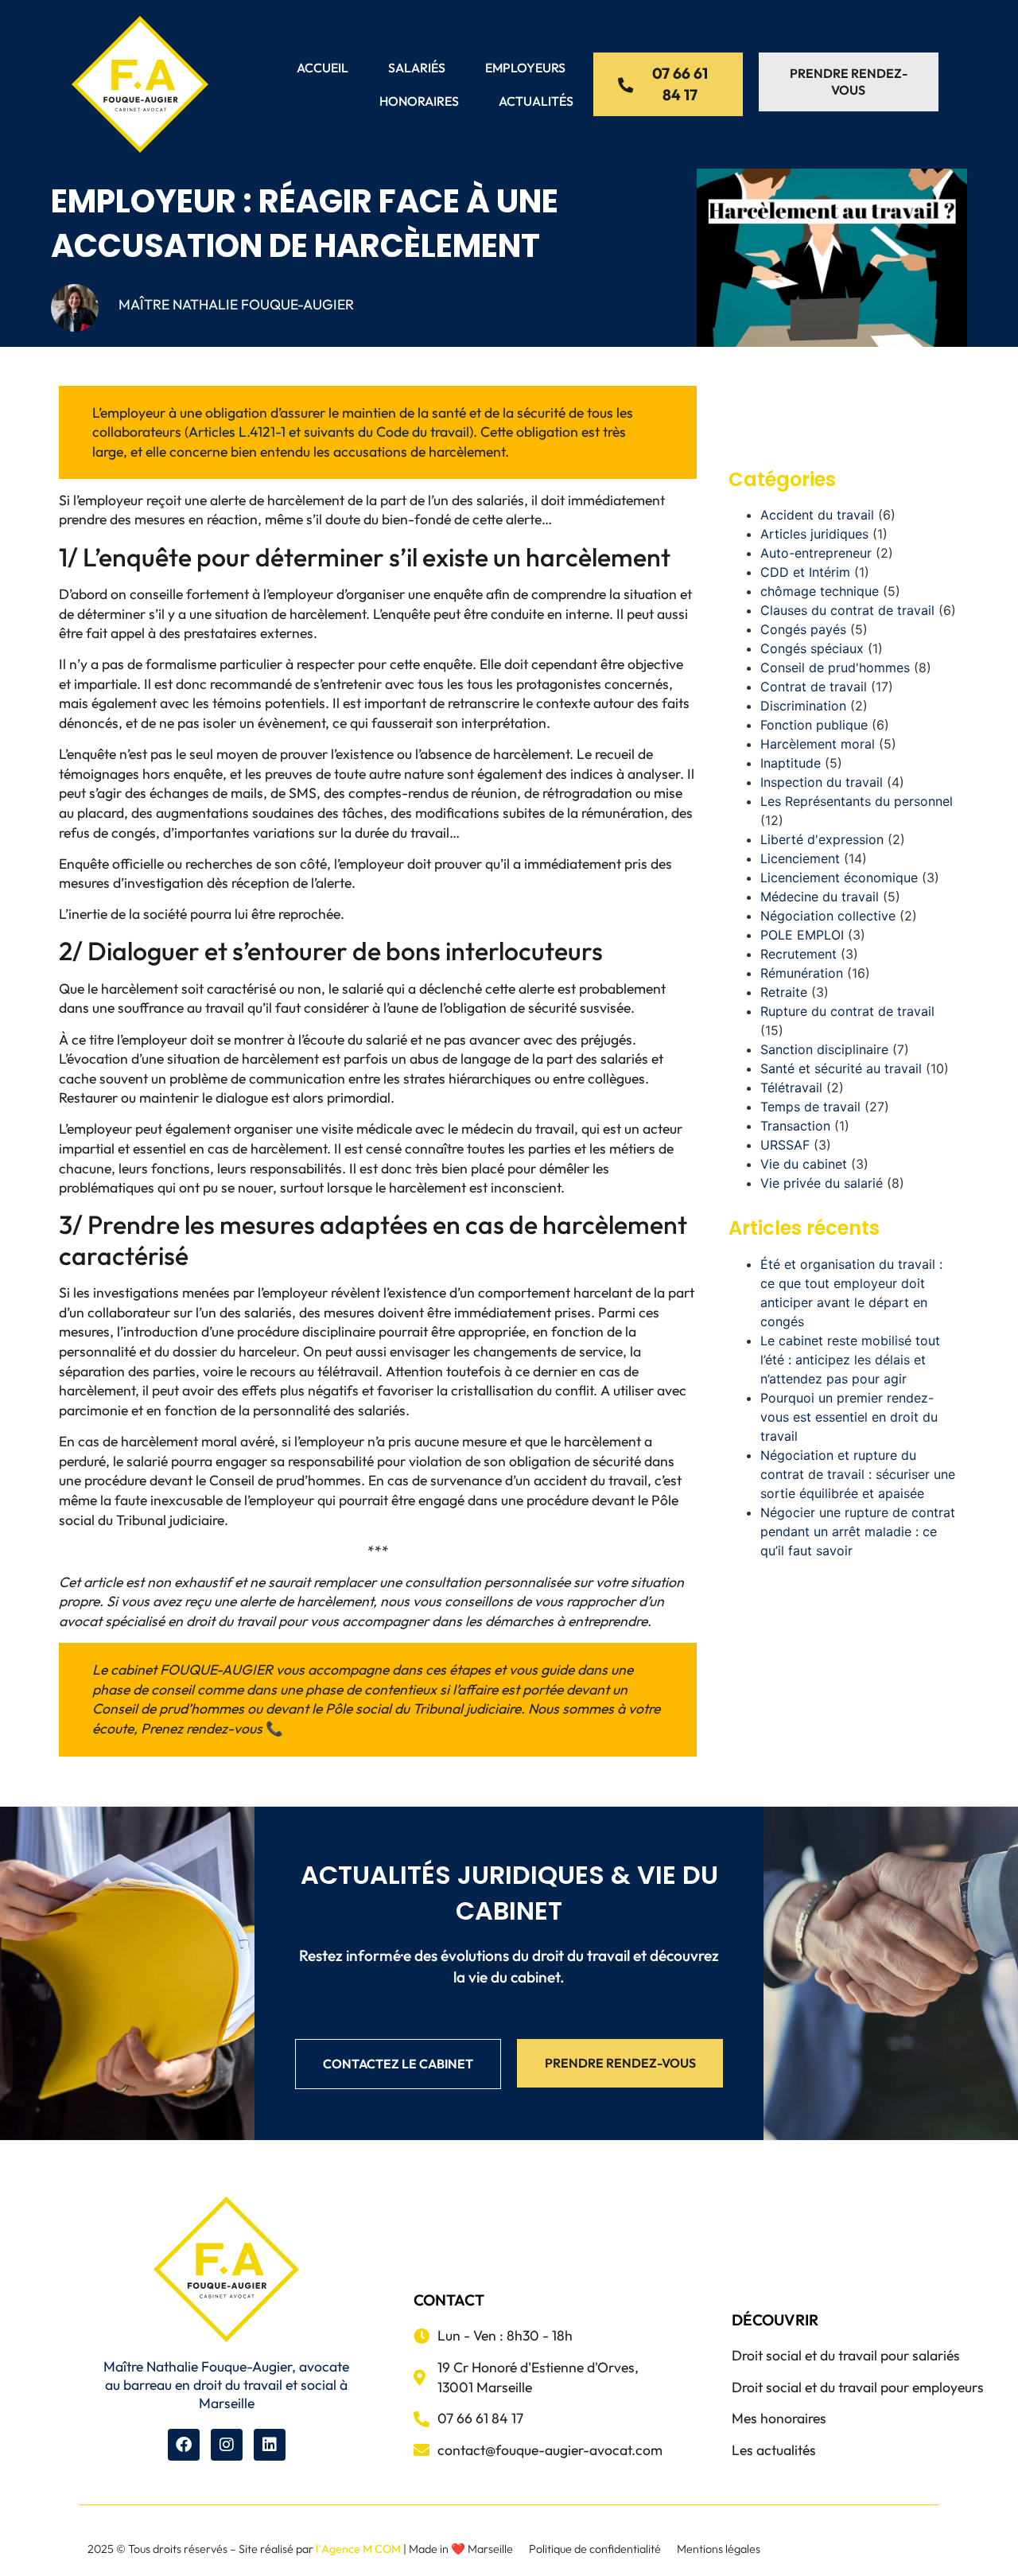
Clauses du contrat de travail (847, 610)
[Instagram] (227, 2445)
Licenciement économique (839, 877)
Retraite (784, 992)
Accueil (322, 68)
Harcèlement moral (818, 744)
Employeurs (525, 68)
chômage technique (820, 591)
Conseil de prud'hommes (835, 667)
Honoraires (419, 101)
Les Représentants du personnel (857, 801)
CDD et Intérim (805, 572)
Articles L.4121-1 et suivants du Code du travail (329, 432)
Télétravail (791, 1088)
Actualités (536, 101)
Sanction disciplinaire (824, 1049)
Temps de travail (810, 1107)
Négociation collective (828, 916)
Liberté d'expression (822, 839)
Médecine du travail (820, 897)
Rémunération (802, 973)
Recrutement (798, 954)
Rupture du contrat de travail (847, 1011)
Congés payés (803, 629)
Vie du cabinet (804, 1164)
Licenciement (800, 858)
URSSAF (785, 1145)
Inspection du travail (822, 782)
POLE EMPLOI (802, 935)
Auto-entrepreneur (816, 553)
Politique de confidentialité (595, 2549)
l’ (358, 2549)
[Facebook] (184, 2445)
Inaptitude (791, 763)
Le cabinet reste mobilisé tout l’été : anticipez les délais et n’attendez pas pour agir (850, 1360)
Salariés (417, 68)
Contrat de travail (814, 687)
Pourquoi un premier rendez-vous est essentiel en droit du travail (849, 1417)
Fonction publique (814, 725)
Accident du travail (817, 515)
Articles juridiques (814, 534)
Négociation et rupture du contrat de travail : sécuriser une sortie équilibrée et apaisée (858, 1474)
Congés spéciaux (812, 648)
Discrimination (803, 706)
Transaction (795, 1126)
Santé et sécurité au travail (841, 1068)
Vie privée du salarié (822, 1183)
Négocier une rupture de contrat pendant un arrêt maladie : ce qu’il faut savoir (858, 1531)
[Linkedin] (270, 2445)
